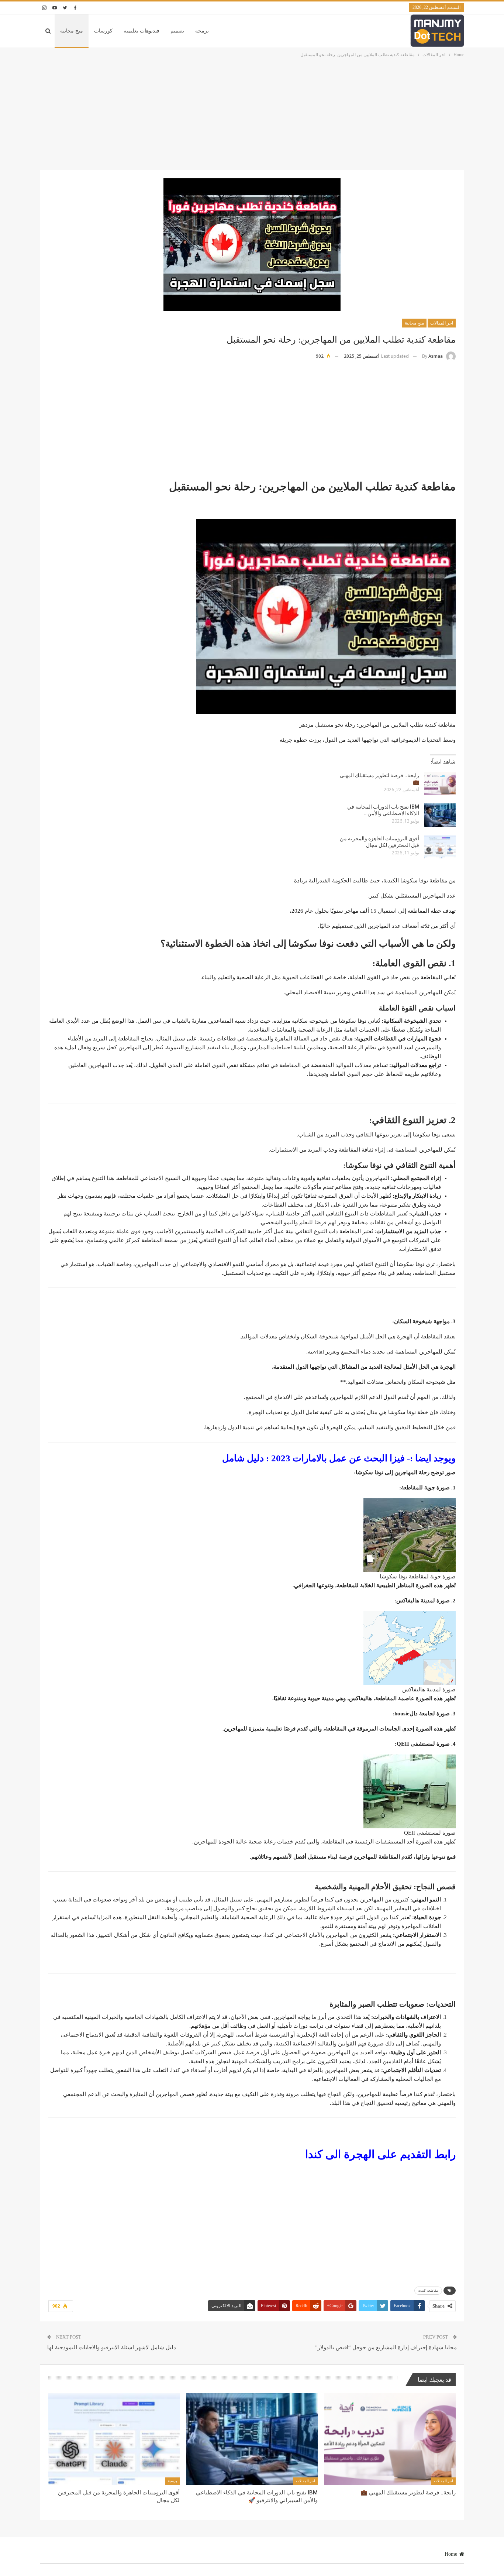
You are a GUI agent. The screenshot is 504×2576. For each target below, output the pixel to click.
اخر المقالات (442, 323)
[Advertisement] (252, 114)
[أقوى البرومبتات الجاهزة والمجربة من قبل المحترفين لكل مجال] (440, 847)
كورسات (103, 31)
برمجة (202, 31)
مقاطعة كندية (428, 2290)
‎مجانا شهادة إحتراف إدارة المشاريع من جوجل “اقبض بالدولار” (386, 2347)
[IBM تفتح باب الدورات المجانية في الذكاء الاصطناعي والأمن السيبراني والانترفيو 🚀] (440, 815)
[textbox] (252, 1303)
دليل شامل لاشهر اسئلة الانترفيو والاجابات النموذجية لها (112, 2347)
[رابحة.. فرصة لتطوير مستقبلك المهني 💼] (440, 784)
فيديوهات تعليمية (141, 31)
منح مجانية (72, 31)
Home (451, 2554)
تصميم (177, 31)
